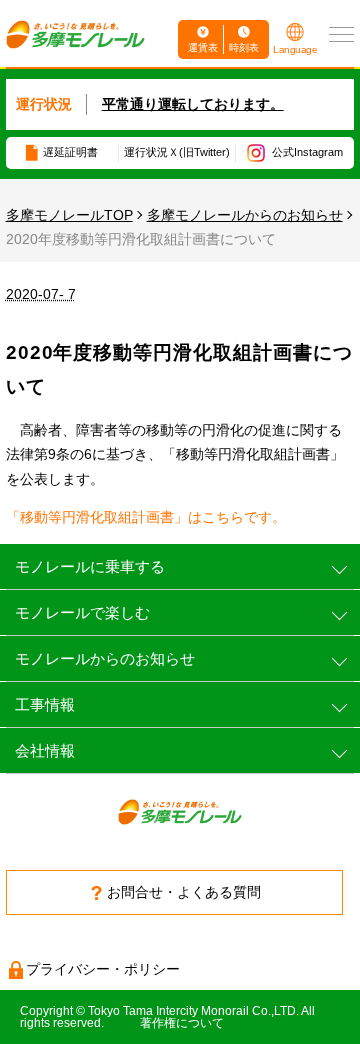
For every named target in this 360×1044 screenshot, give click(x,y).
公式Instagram (307, 152)
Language (295, 49)
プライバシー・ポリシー (103, 969)
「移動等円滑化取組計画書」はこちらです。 (146, 517)
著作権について (182, 1023)
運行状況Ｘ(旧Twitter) (177, 152)
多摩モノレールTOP (69, 215)
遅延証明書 (70, 152)
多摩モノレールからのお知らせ (245, 215)
